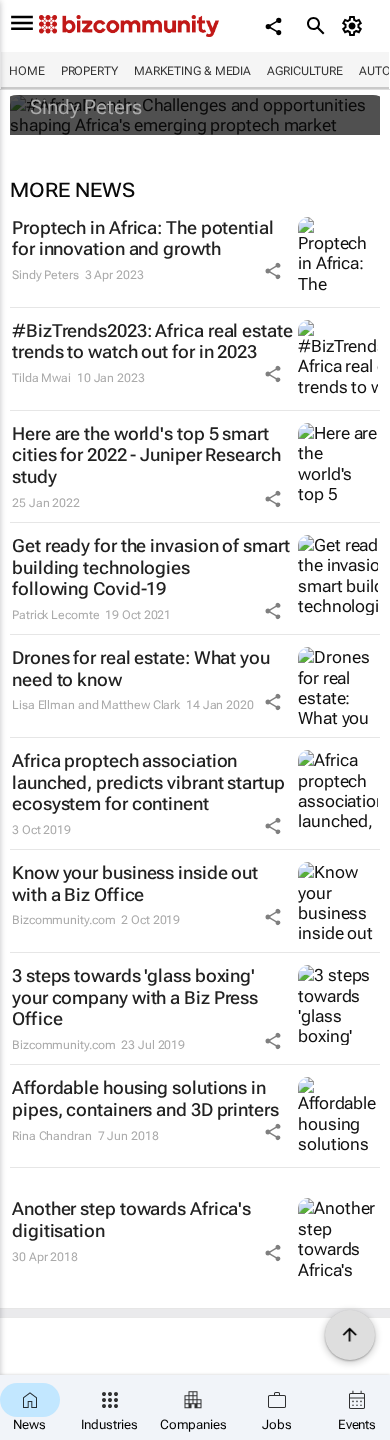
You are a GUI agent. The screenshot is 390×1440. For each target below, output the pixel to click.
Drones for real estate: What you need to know (141, 668)
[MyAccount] (355, 26)
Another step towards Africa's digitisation (131, 1219)
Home (27, 71)
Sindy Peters (86, 107)
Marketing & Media (192, 71)
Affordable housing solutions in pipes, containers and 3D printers (145, 1098)
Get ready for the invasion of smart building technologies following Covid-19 (151, 567)
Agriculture (305, 71)
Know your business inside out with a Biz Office (135, 883)
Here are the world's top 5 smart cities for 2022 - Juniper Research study (146, 455)
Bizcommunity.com (63, 920)
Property (89, 71)
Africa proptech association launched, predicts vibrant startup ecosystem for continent (148, 782)
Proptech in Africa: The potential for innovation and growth (143, 238)
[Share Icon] (273, 271)
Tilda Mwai (41, 378)
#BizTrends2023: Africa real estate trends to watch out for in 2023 (152, 341)
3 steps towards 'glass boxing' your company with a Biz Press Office (135, 997)
